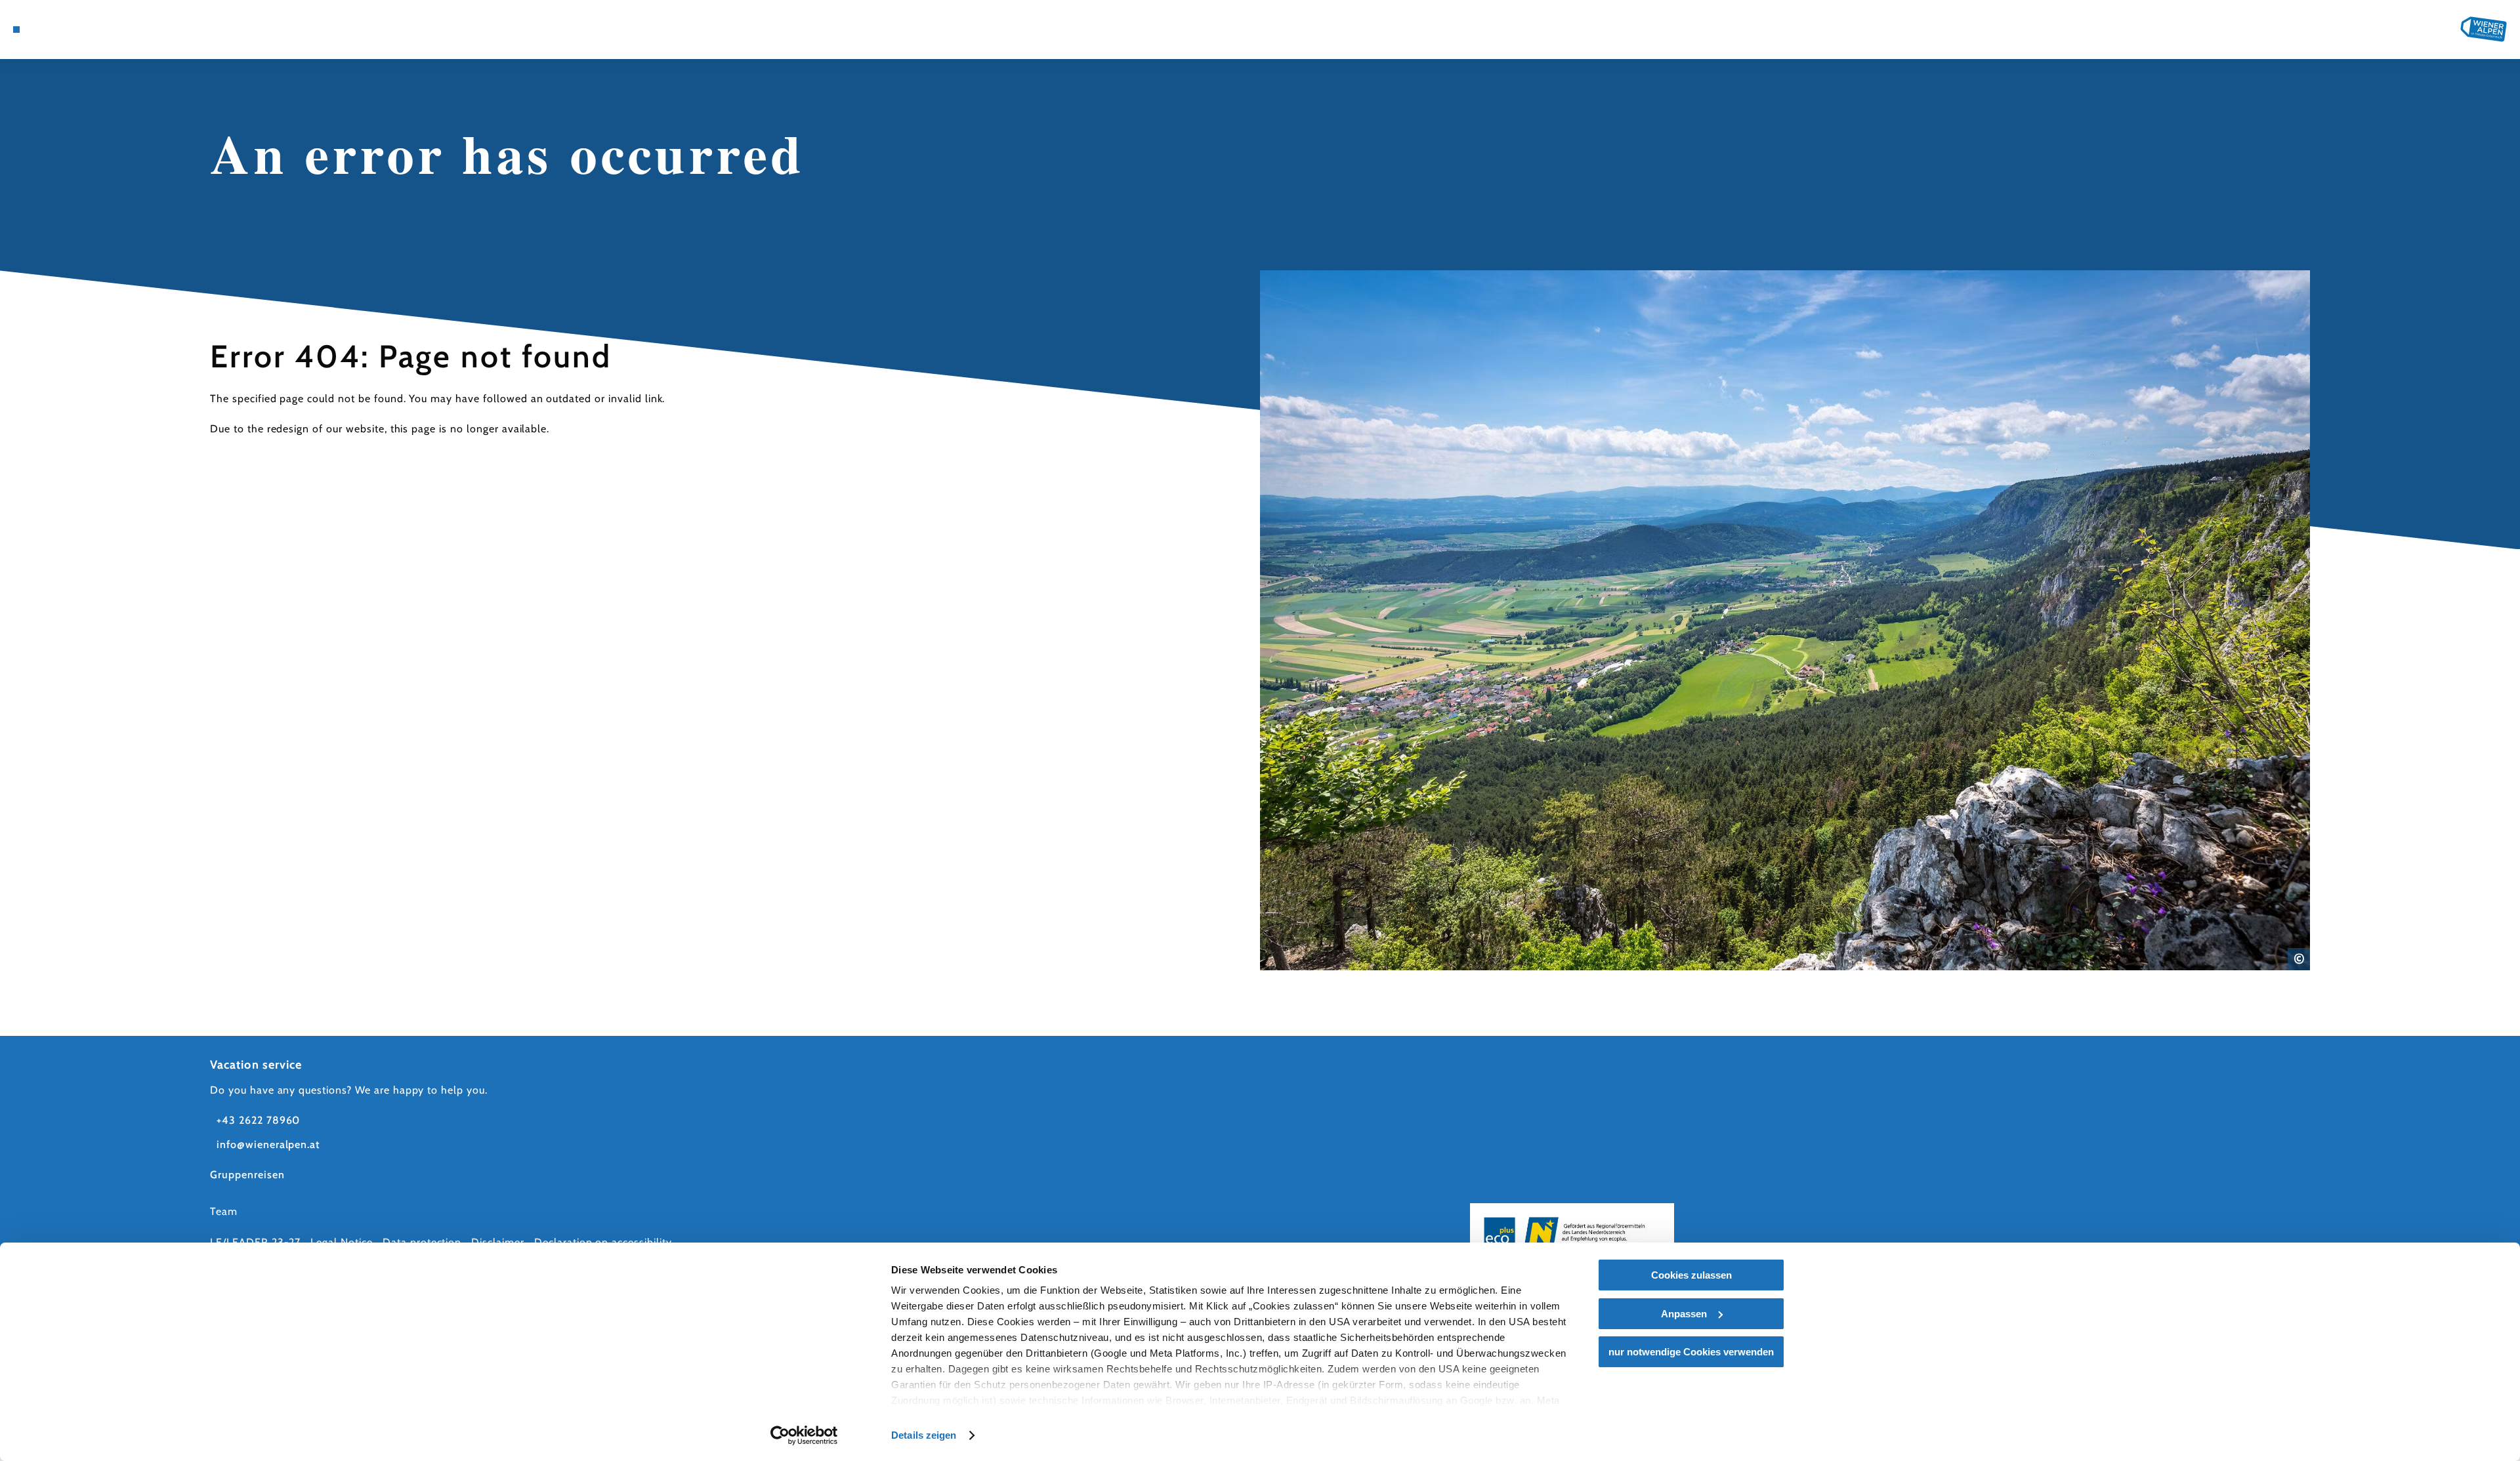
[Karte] (52, 30)
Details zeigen (924, 1435)
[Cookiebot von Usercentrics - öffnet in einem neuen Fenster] (804, 1435)
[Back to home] (2484, 29)
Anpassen (1684, 1314)
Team (224, 1211)
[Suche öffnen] (92, 30)
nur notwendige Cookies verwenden (1691, 1352)
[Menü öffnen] (16, 30)
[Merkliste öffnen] (72, 30)
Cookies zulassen (1691, 1275)
